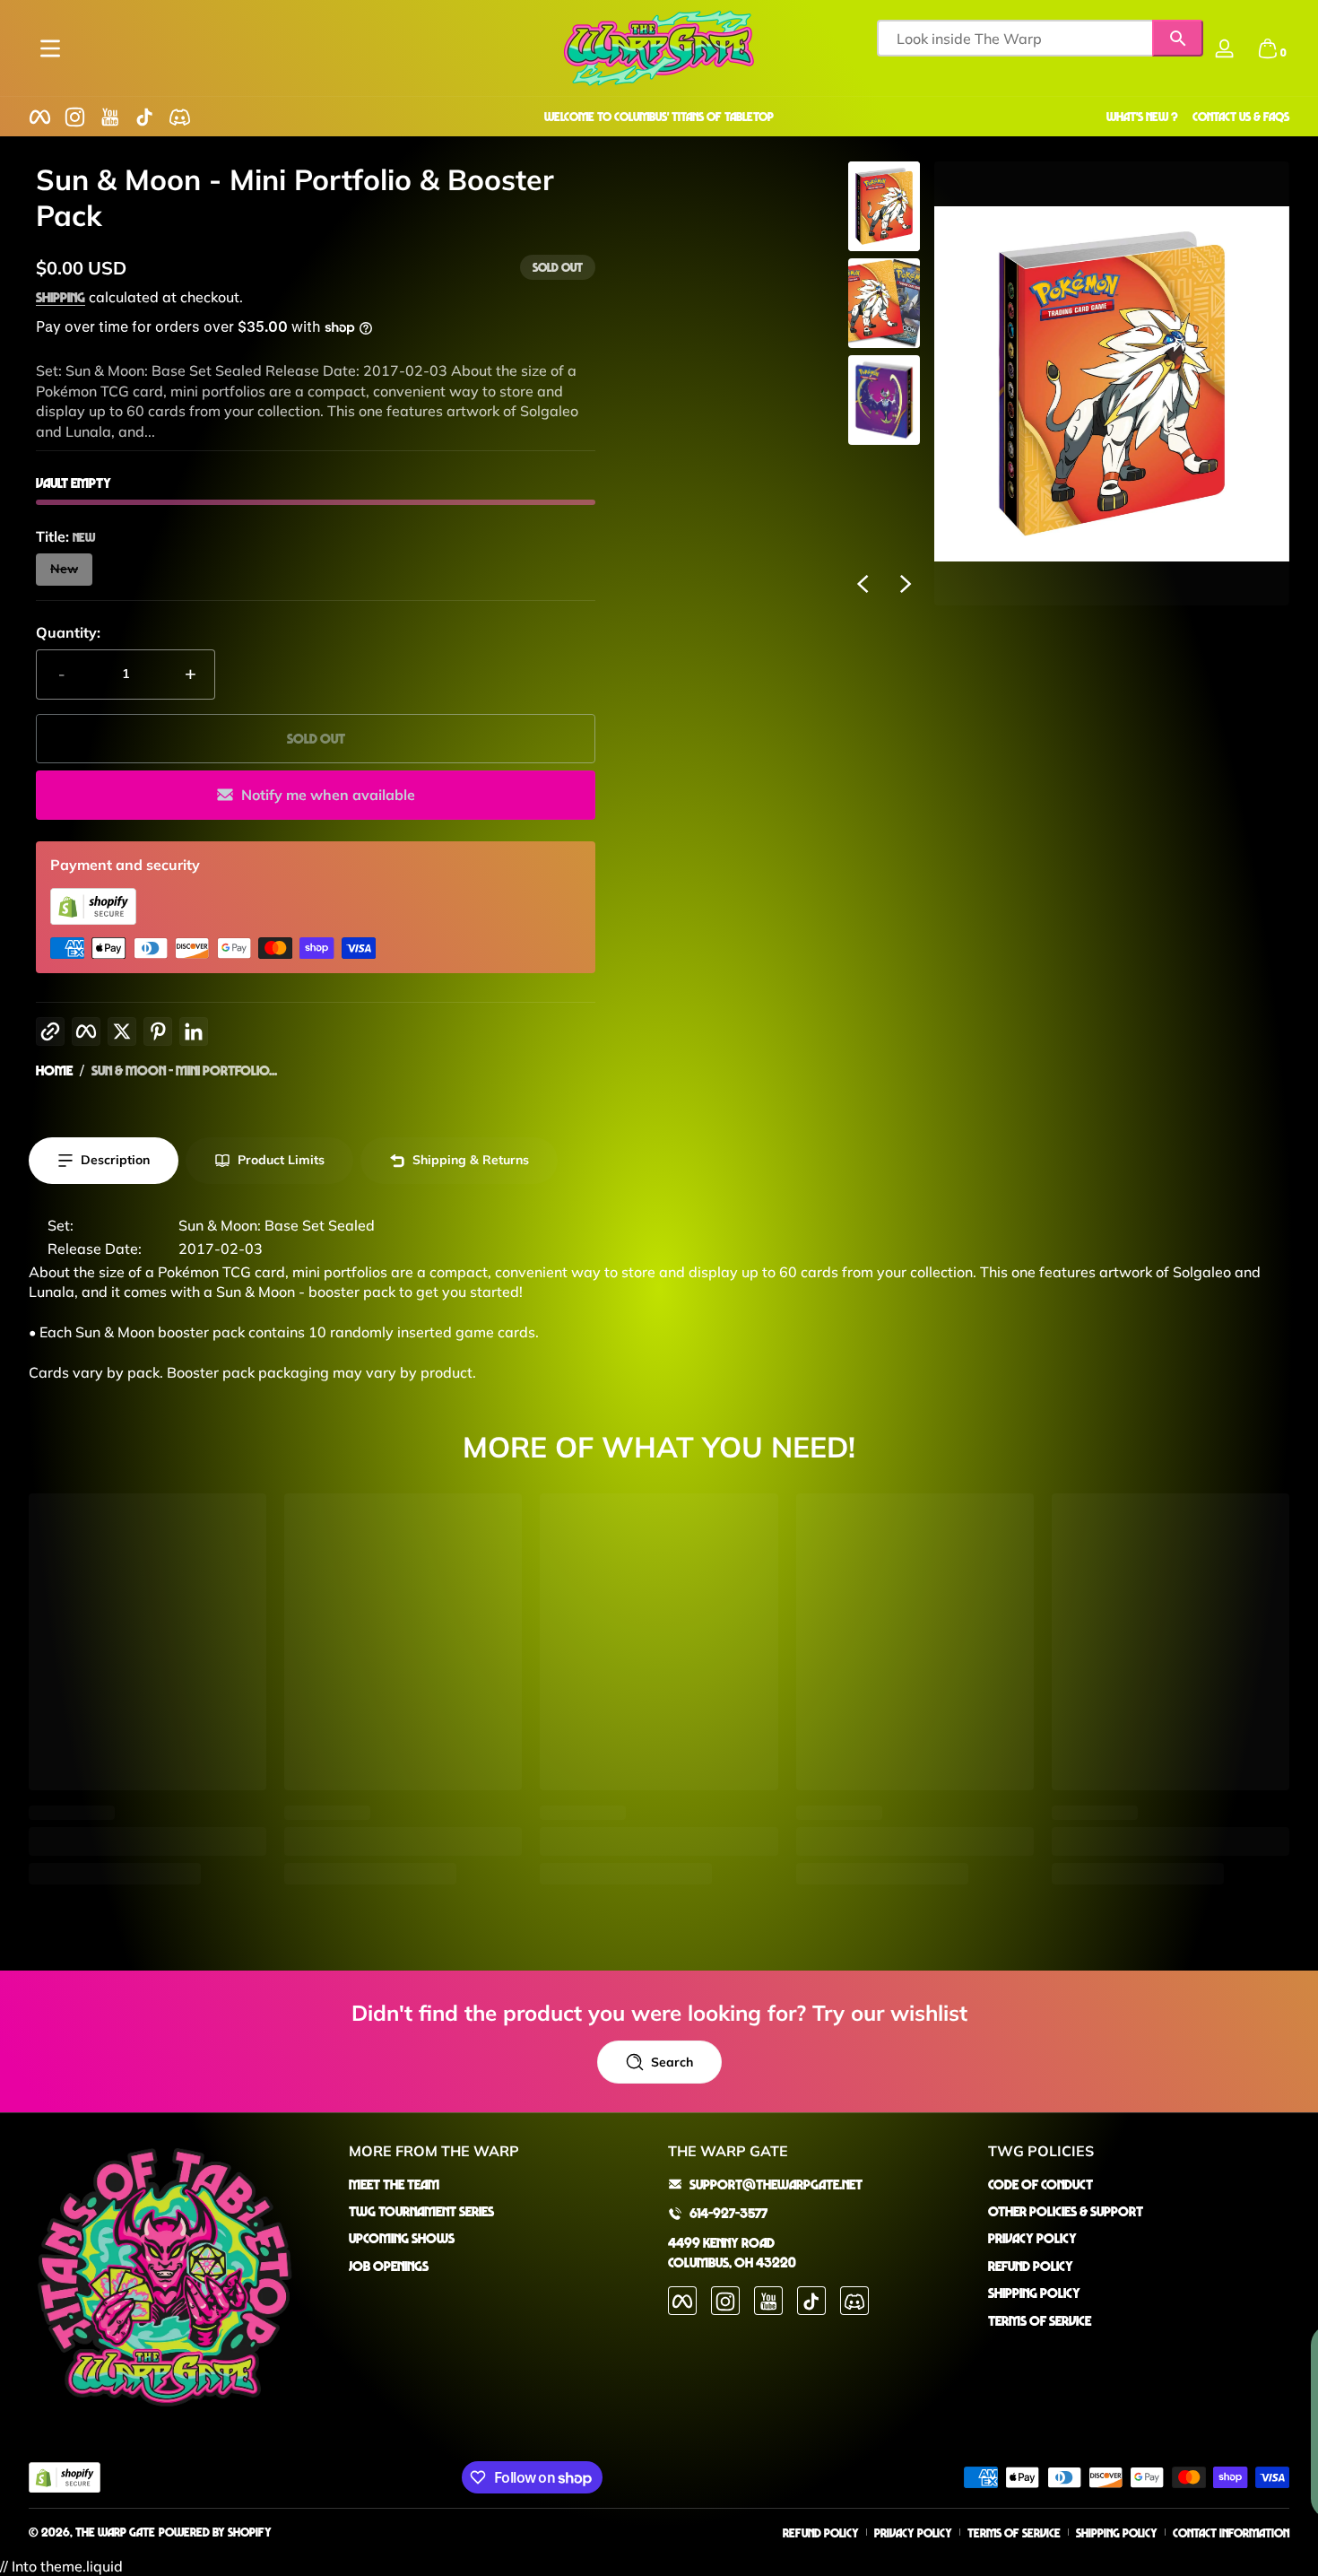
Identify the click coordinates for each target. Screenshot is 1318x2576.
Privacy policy (913, 2532)
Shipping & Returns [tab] (471, 1160)
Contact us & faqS (1241, 116)
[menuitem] (500, 2184)
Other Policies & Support (1066, 2211)
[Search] (1178, 38)
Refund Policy (1031, 2266)
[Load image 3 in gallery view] (884, 400)
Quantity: (68, 632)
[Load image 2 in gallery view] (884, 303)
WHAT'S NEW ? (1142, 116)
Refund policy (821, 2532)
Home (54, 1070)
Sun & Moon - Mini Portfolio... (184, 1070)
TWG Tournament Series (421, 2211)
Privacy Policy (1032, 2239)
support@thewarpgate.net (776, 2184)
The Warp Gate (115, 2532)
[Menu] (50, 48)
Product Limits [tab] (281, 1160)
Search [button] (672, 2062)
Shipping (61, 297)
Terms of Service (1040, 2320)
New (64, 569)
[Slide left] (863, 584)
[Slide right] (906, 584)
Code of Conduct (1041, 2184)
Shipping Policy (1034, 2293)
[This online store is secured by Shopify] (93, 919)
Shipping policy (1117, 2532)
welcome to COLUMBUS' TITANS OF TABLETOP (659, 116)
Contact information (1231, 2532)
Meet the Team (394, 2184)
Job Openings (389, 2266)
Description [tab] (115, 1160)
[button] (1268, 48)
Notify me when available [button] (328, 795)
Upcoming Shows (402, 2239)
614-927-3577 (728, 2213)
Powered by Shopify (215, 2532)
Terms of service (1014, 2532)
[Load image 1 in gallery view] (884, 206)
